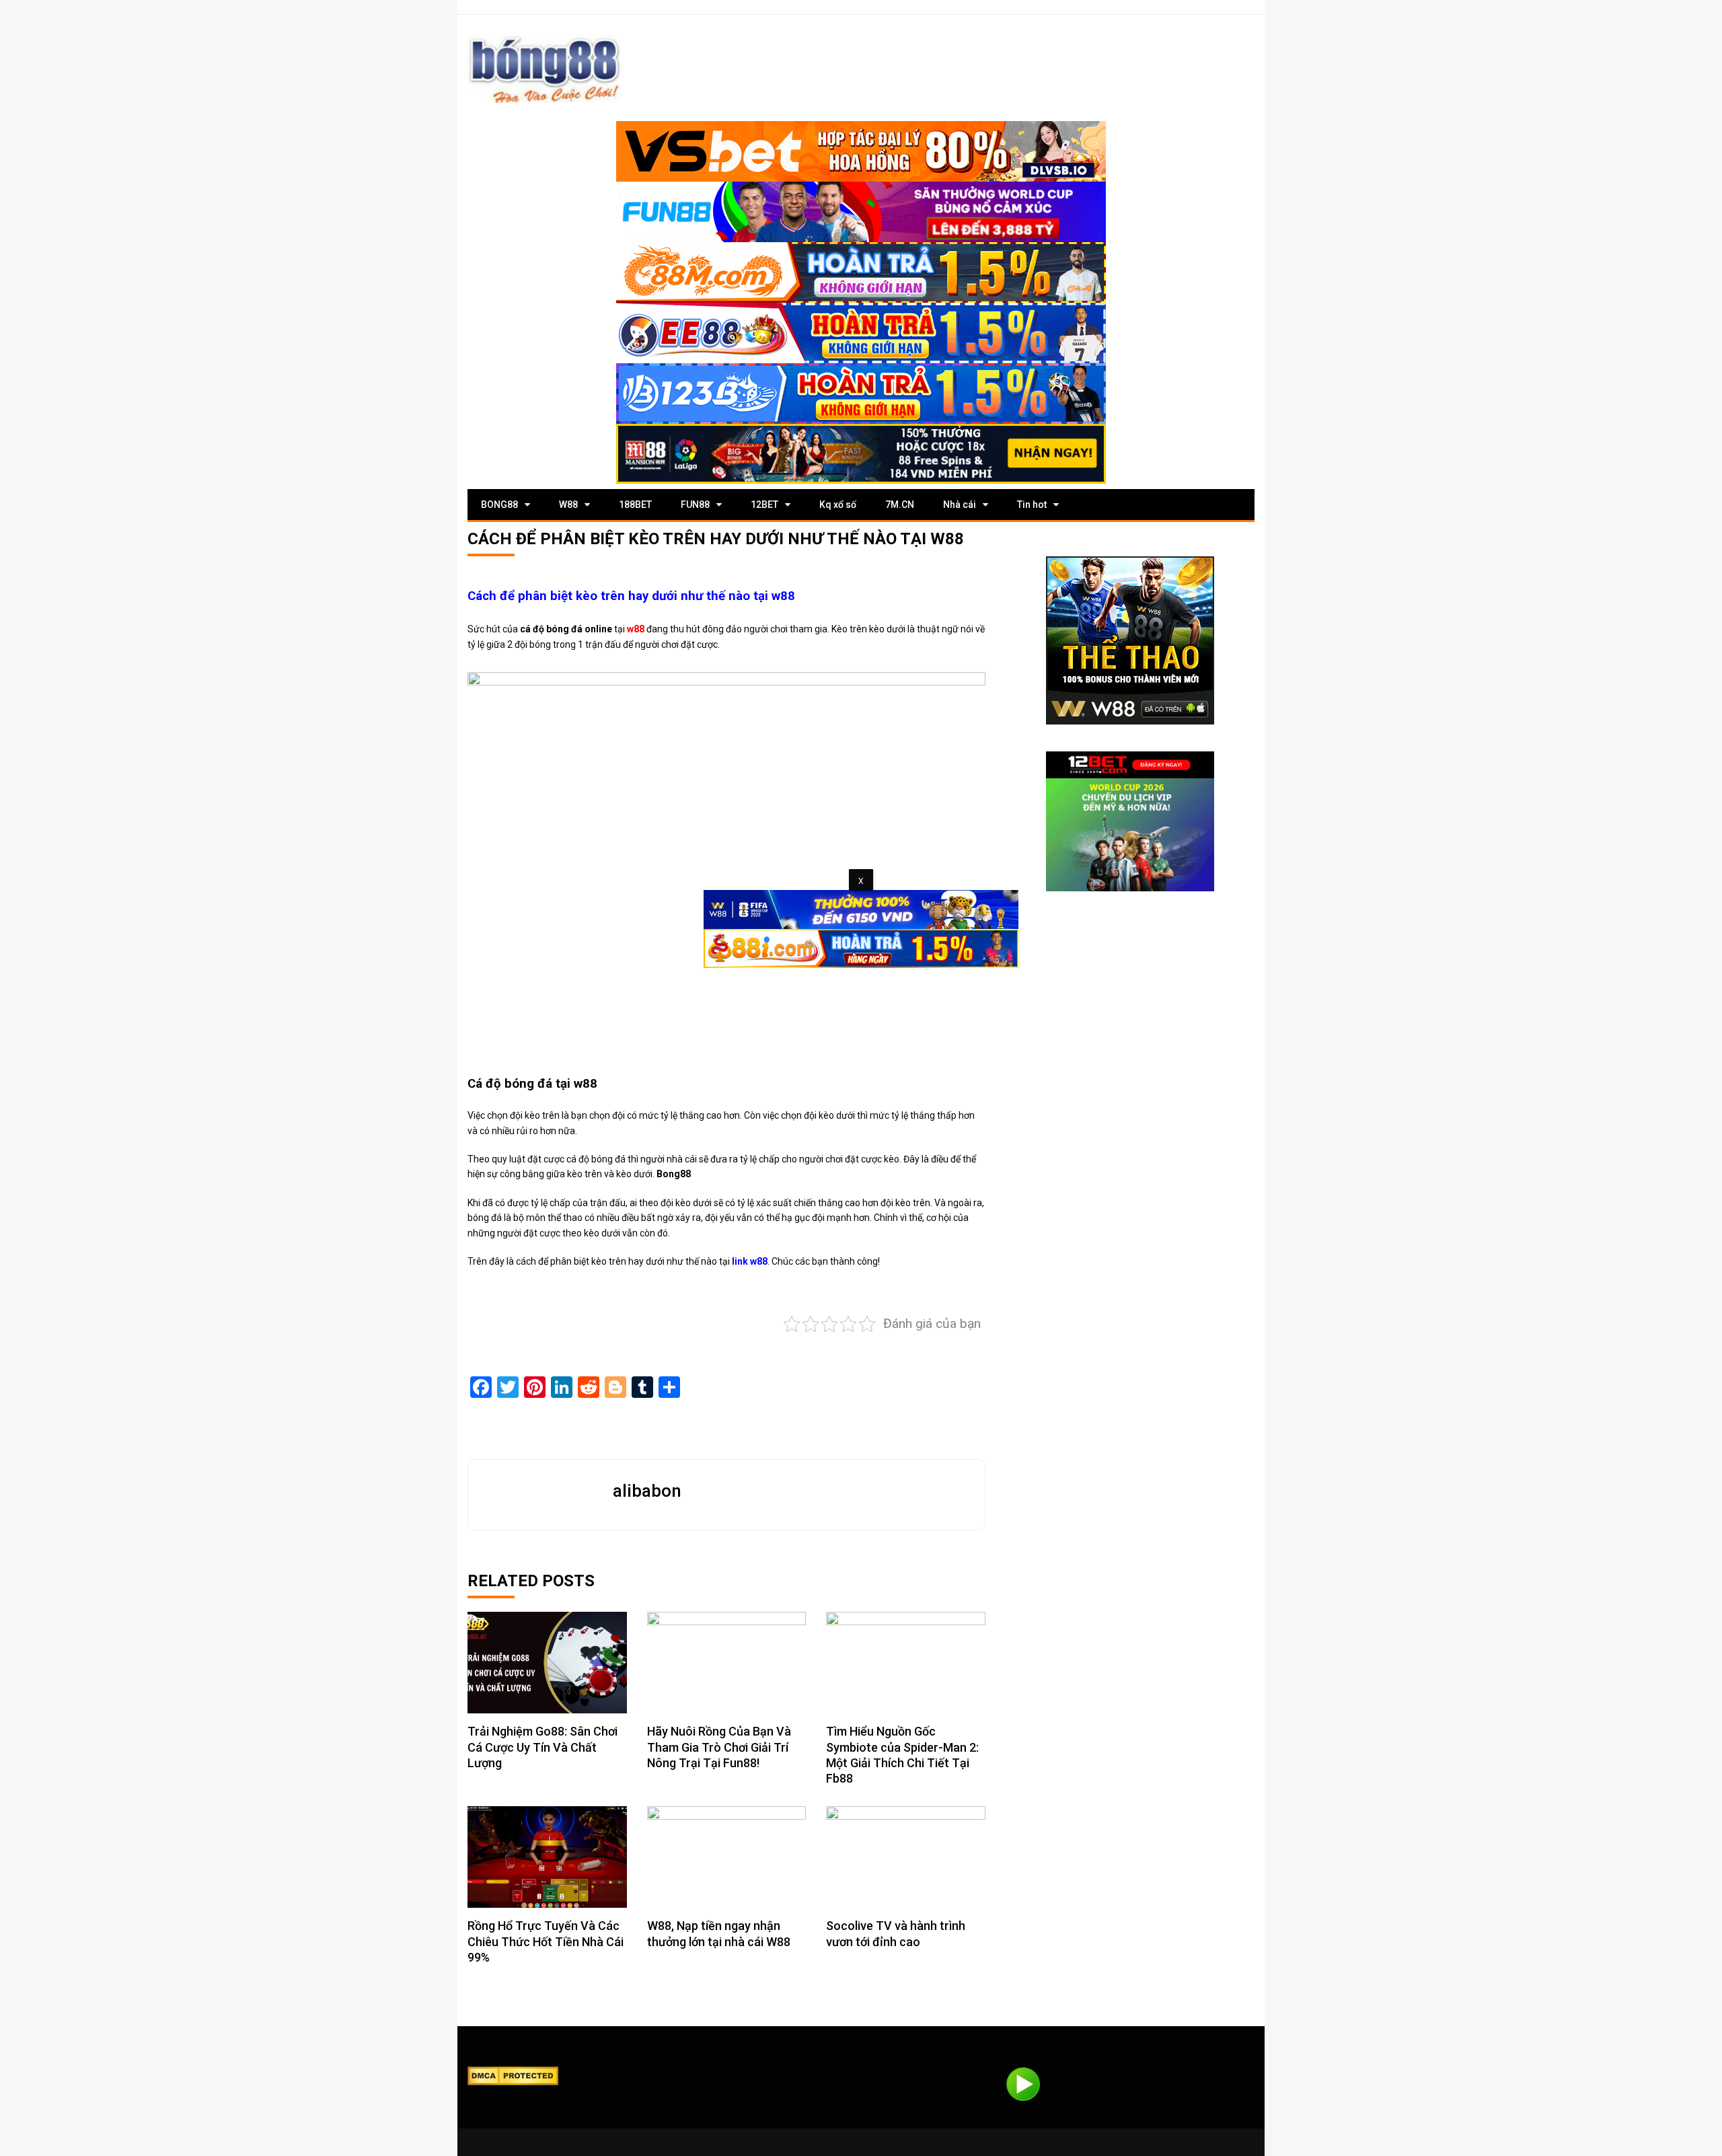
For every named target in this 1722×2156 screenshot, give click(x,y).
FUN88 (695, 505)
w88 (636, 629)
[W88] (1130, 640)
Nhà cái (960, 505)
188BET (635, 505)
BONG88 (499, 505)
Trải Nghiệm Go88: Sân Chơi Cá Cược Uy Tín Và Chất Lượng (542, 1747)
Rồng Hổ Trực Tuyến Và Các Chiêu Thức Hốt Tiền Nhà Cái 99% (546, 1941)
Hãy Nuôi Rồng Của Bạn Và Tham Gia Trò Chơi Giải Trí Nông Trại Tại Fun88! (719, 1747)
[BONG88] (545, 69)
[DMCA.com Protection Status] (513, 2075)
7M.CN (900, 505)
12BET (764, 505)
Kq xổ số (838, 505)
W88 (568, 505)
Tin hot (1032, 505)
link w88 (750, 1261)
